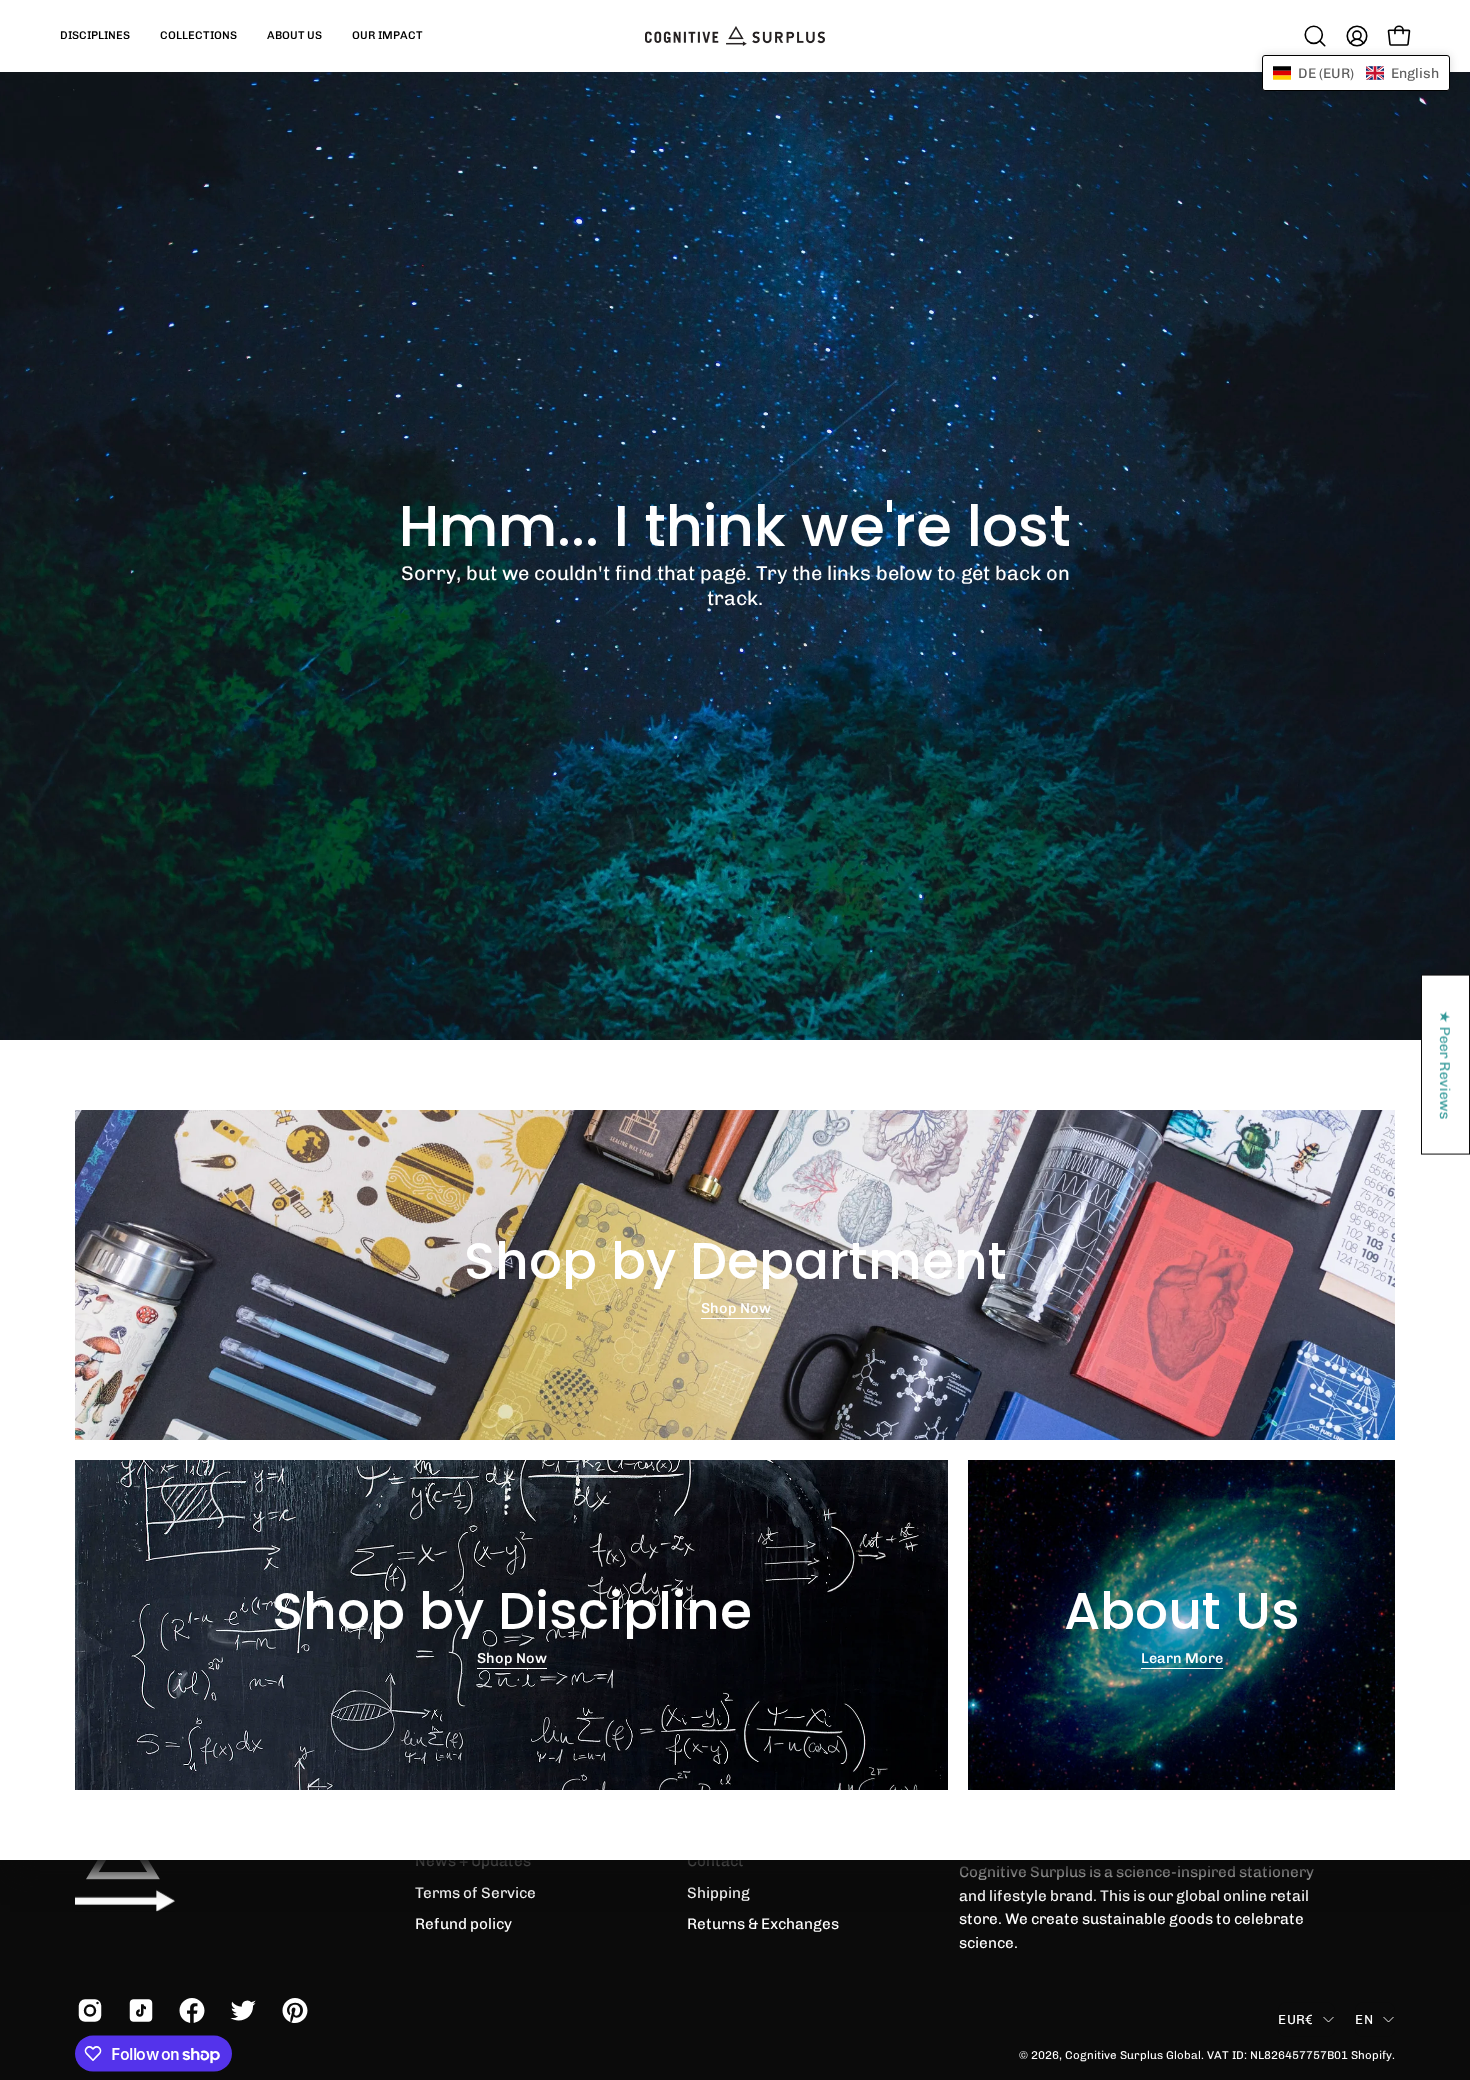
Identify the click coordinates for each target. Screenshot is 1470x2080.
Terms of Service (475, 1892)
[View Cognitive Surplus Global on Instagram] (87, 2011)
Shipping (718, 1892)
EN (1364, 2019)
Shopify (1371, 2054)
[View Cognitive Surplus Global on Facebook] (189, 2011)
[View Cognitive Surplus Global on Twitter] (240, 2011)
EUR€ (1295, 2019)
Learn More (1182, 1659)
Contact (715, 1861)
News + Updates (473, 1861)
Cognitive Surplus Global (1133, 2054)
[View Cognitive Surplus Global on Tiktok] (138, 2011)
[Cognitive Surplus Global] (735, 36)
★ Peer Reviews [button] (1446, 1064)
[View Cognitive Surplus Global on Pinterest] (292, 2011)
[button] (95, 36)
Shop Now (735, 1309)
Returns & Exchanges (763, 1924)
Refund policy (463, 1924)
